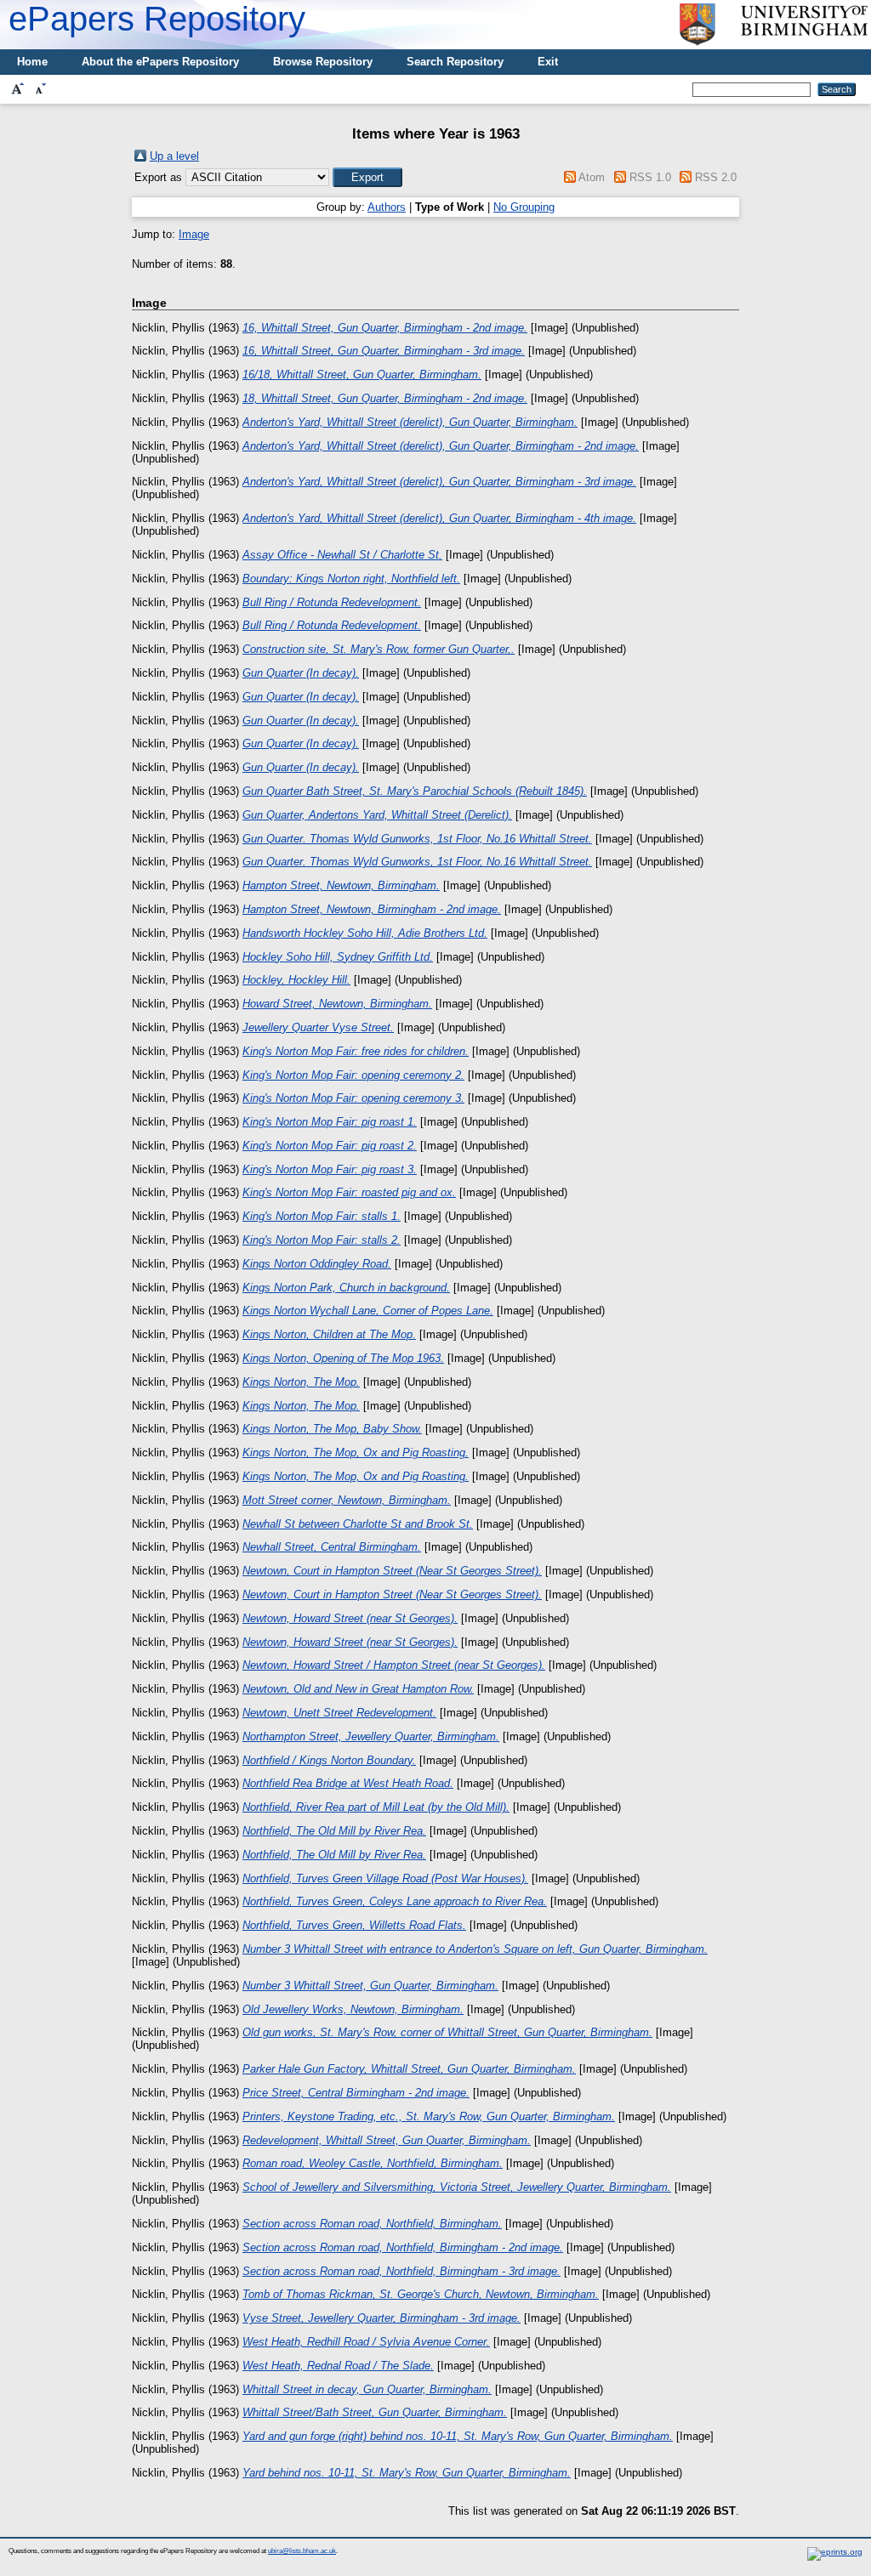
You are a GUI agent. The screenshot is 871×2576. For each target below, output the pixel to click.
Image (194, 234)
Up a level (174, 156)
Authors (387, 207)
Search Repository (455, 62)
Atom (592, 177)
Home (32, 62)
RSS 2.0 (716, 177)
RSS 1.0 (650, 177)
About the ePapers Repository (160, 62)
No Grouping (524, 207)
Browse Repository (323, 62)
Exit (548, 62)
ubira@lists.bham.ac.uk (302, 2551)
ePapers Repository (157, 19)
